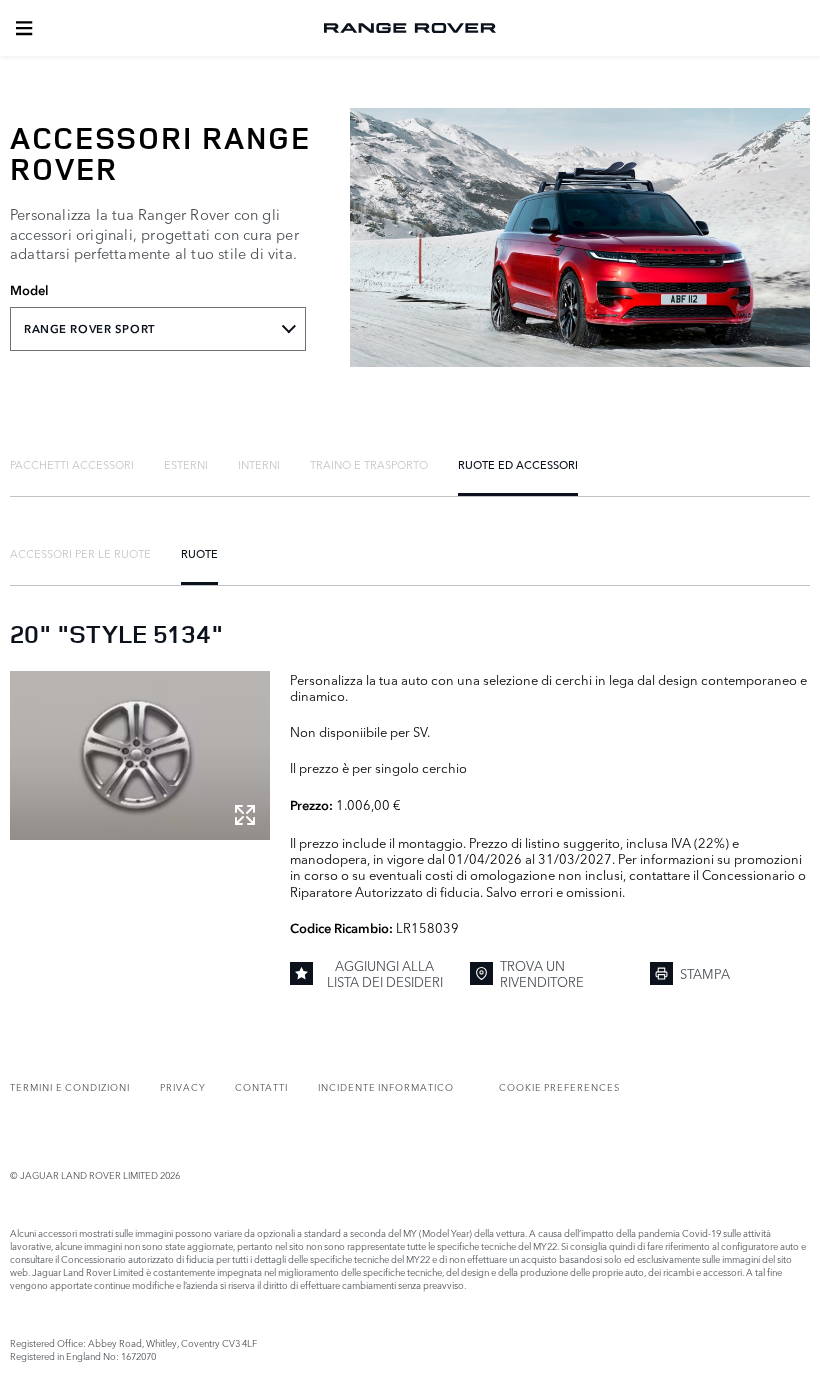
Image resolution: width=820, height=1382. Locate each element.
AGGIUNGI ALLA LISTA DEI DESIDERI (385, 973)
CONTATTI (261, 1086)
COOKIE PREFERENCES (559, 1086)
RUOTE (199, 553)
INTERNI (259, 464)
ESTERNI (186, 464)
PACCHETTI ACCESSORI (72, 464)
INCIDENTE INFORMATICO (386, 1086)
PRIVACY (183, 1086)
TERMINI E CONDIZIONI (70, 1086)
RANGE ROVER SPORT (89, 329)
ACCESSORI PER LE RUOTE (80, 553)
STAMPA (705, 973)
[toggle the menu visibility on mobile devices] (24, 28)
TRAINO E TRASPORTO (369, 464)
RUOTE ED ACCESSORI (518, 464)
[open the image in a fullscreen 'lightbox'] (140, 755)
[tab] (72, 464)
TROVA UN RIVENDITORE (542, 973)
